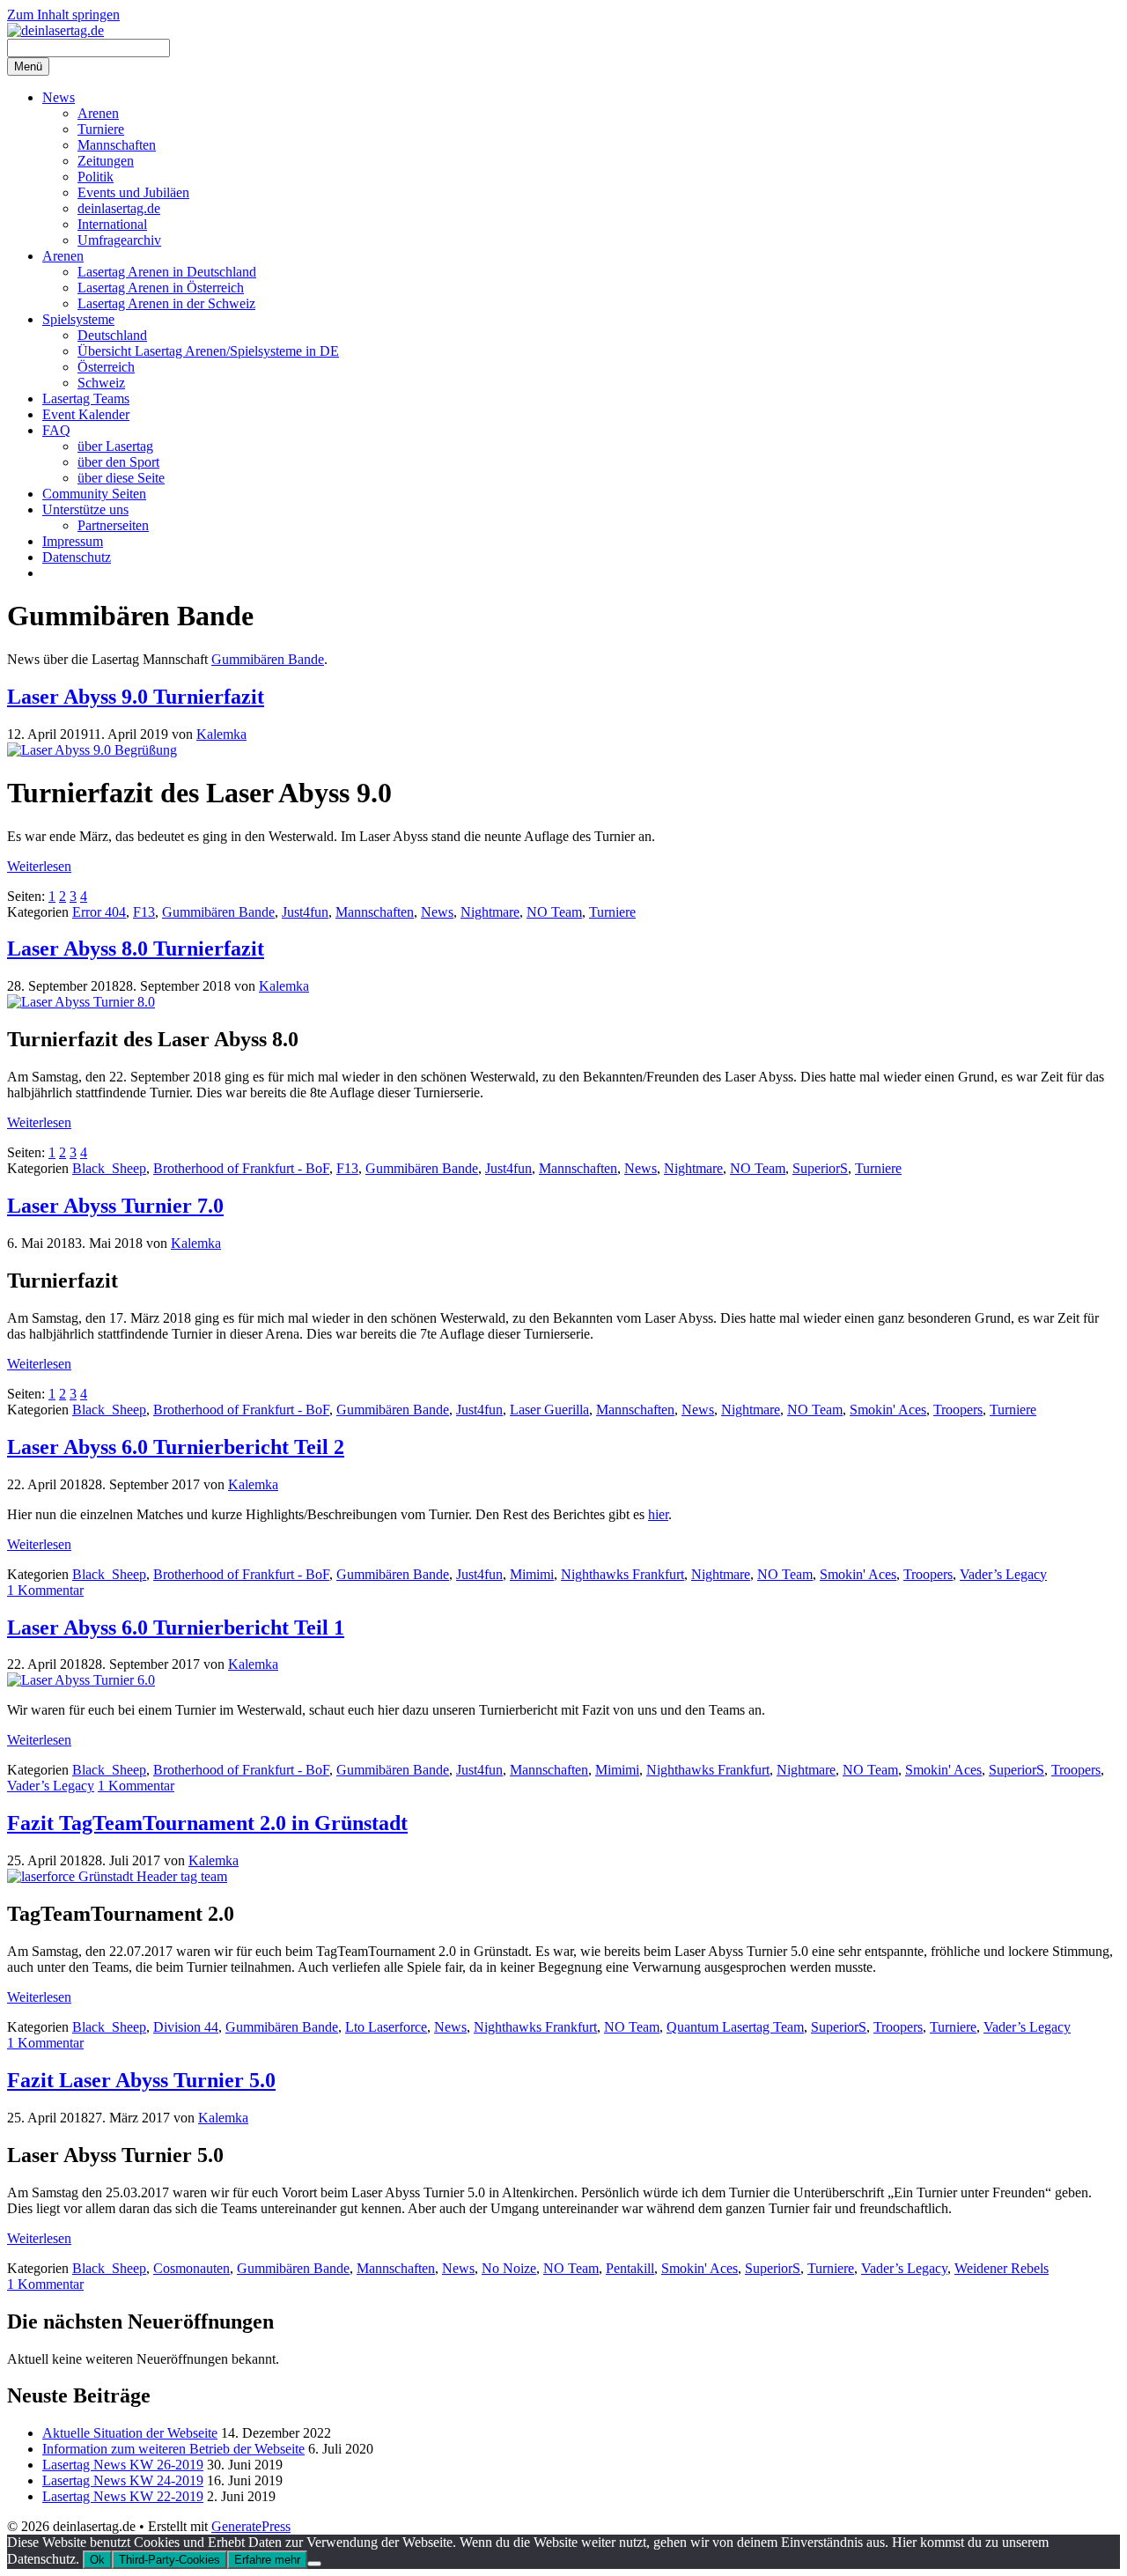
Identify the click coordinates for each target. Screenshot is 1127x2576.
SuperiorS (820, 1168)
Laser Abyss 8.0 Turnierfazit (136, 948)
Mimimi (532, 1574)
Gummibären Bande (268, 659)
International (112, 224)
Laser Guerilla (549, 1410)
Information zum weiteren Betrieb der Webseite (173, 2449)
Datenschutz (77, 557)
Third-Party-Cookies (169, 2560)
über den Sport (118, 462)
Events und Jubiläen (133, 192)
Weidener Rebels (1002, 2268)
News (59, 97)
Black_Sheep (109, 1168)
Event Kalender (86, 414)
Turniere (101, 129)
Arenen (98, 113)
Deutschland (112, 335)
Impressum (73, 541)
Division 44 (186, 2027)
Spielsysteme (78, 319)
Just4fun (305, 912)
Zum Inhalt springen (63, 15)
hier (658, 1514)
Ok (97, 2560)
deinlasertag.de (119, 208)
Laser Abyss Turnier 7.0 (115, 1206)
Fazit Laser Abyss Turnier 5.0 (141, 2080)
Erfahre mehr (267, 2560)
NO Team (554, 912)
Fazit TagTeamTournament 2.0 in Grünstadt (207, 1823)
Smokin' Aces (888, 1410)
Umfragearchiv (119, 240)
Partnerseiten (113, 525)
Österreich (106, 367)
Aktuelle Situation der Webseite (130, 2433)
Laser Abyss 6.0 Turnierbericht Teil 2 (176, 1447)
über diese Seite (121, 478)
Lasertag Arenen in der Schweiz (166, 303)
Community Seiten (94, 494)
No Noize (509, 2268)
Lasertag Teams (86, 399)
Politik (96, 177)
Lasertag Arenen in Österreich (161, 288)
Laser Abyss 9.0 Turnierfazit (136, 697)
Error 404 (99, 912)
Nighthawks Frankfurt (622, 1574)
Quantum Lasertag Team (735, 2027)
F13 (144, 912)
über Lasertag (115, 446)
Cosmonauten (192, 2268)
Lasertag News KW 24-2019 (123, 2480)
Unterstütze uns (85, 509)
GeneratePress (251, 2526)
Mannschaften (117, 145)
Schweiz (101, 383)
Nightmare (490, 912)
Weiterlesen (39, 866)
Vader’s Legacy (1003, 1574)
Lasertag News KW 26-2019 (123, 2465)
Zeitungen (106, 161)
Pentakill (630, 2268)
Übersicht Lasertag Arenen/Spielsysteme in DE (208, 351)
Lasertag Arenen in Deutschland (167, 272)
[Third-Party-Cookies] (314, 2564)
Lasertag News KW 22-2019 (123, 2496)
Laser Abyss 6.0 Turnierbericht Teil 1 (176, 1628)
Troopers (958, 1410)
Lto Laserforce (386, 2027)
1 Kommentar (45, 1590)
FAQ (56, 430)
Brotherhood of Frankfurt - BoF (241, 1168)
